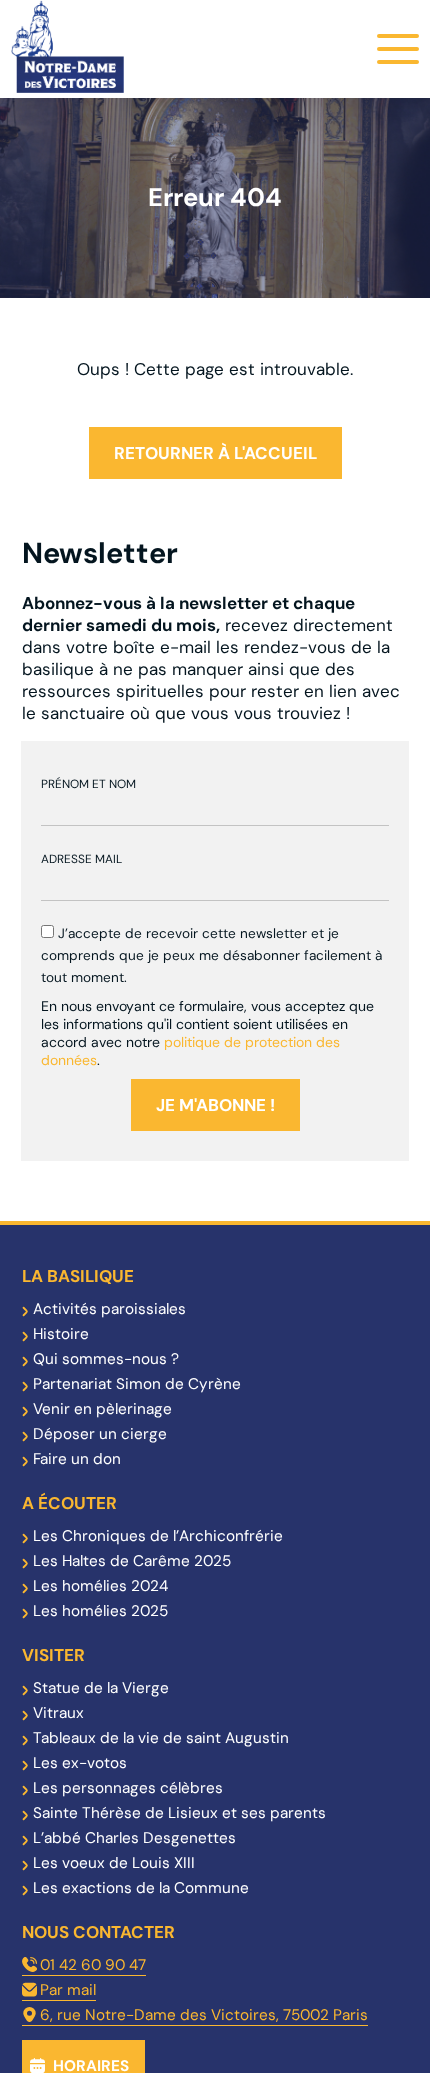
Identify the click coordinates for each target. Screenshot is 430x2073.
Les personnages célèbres (128, 1788)
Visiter (53, 1655)
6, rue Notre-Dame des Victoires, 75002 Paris (204, 2015)
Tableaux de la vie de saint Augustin (161, 1738)
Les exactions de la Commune (141, 1888)
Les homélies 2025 (100, 1611)
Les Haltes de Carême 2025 (132, 1561)
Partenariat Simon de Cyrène (137, 1384)
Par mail (68, 1990)
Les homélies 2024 (100, 1586)
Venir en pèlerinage (102, 1409)
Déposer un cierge (100, 1434)
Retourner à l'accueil (215, 453)
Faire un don (77, 1459)
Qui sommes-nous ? (106, 1359)
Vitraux (58, 1713)
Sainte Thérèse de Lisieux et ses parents (179, 1813)
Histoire (61, 1334)
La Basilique (78, 1276)
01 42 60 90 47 (93, 1965)
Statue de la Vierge (101, 1688)
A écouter (69, 1503)
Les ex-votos (80, 1763)
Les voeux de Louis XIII (114, 1863)
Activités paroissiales (109, 1309)
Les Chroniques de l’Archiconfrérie (158, 1536)
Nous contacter (98, 1932)
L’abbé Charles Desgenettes (134, 1838)
